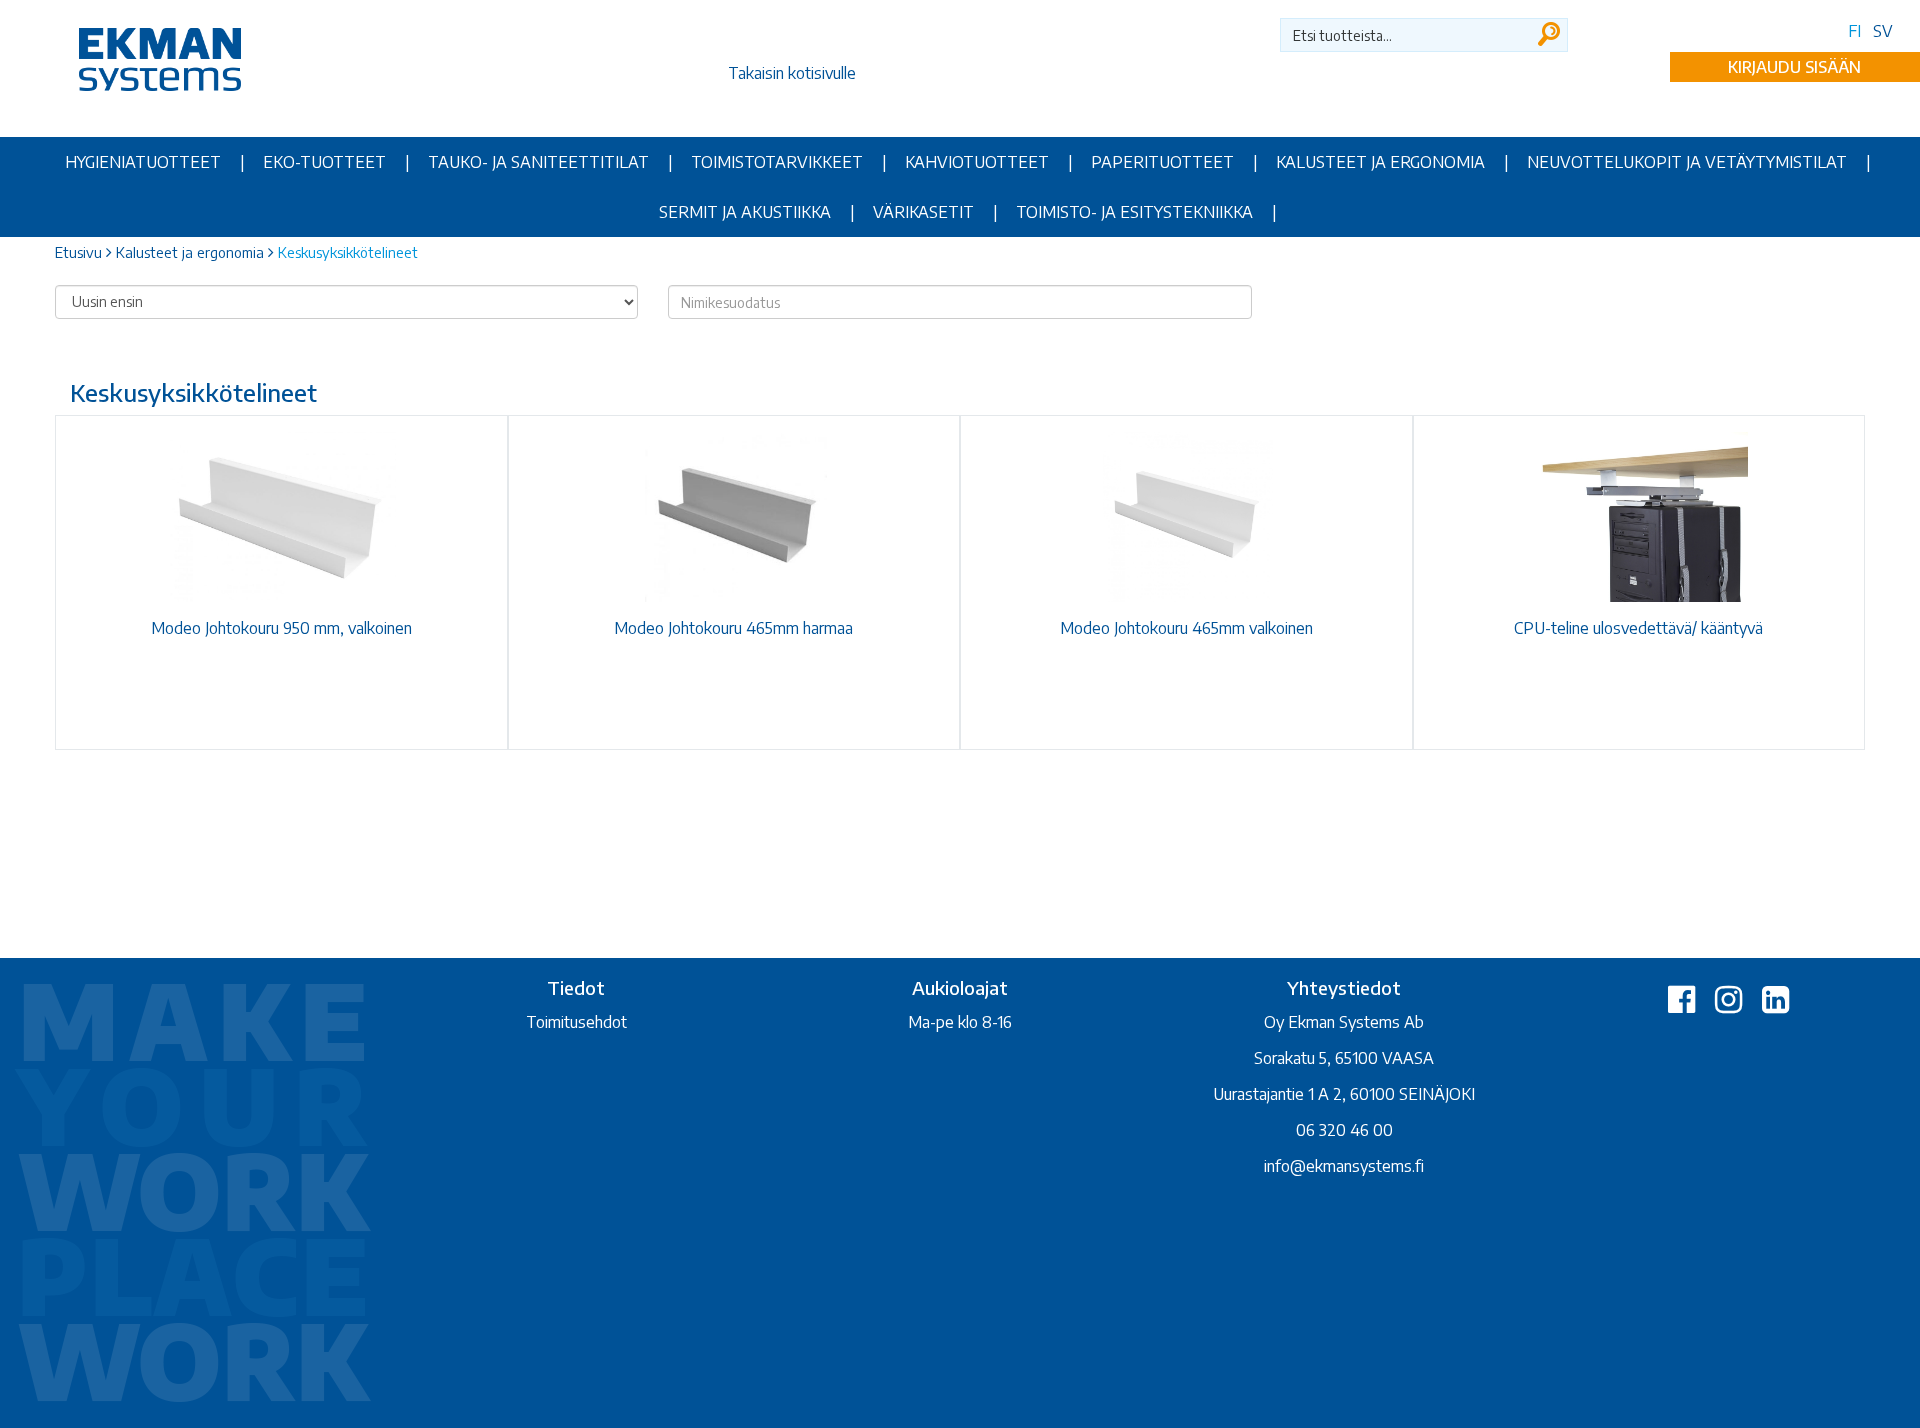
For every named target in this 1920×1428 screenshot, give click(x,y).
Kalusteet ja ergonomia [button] (1380, 162)
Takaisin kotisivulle (792, 73)
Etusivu (78, 252)
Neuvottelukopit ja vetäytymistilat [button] (1687, 162)
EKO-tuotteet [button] (324, 162)
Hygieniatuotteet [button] (143, 162)
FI (1854, 31)
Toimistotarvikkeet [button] (777, 162)
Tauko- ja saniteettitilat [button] (538, 162)
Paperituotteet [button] (1162, 162)
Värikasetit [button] (923, 212)
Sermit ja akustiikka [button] (745, 212)
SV (1883, 31)
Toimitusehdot (576, 1022)
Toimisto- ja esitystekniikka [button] (1134, 212)
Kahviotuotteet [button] (977, 162)
